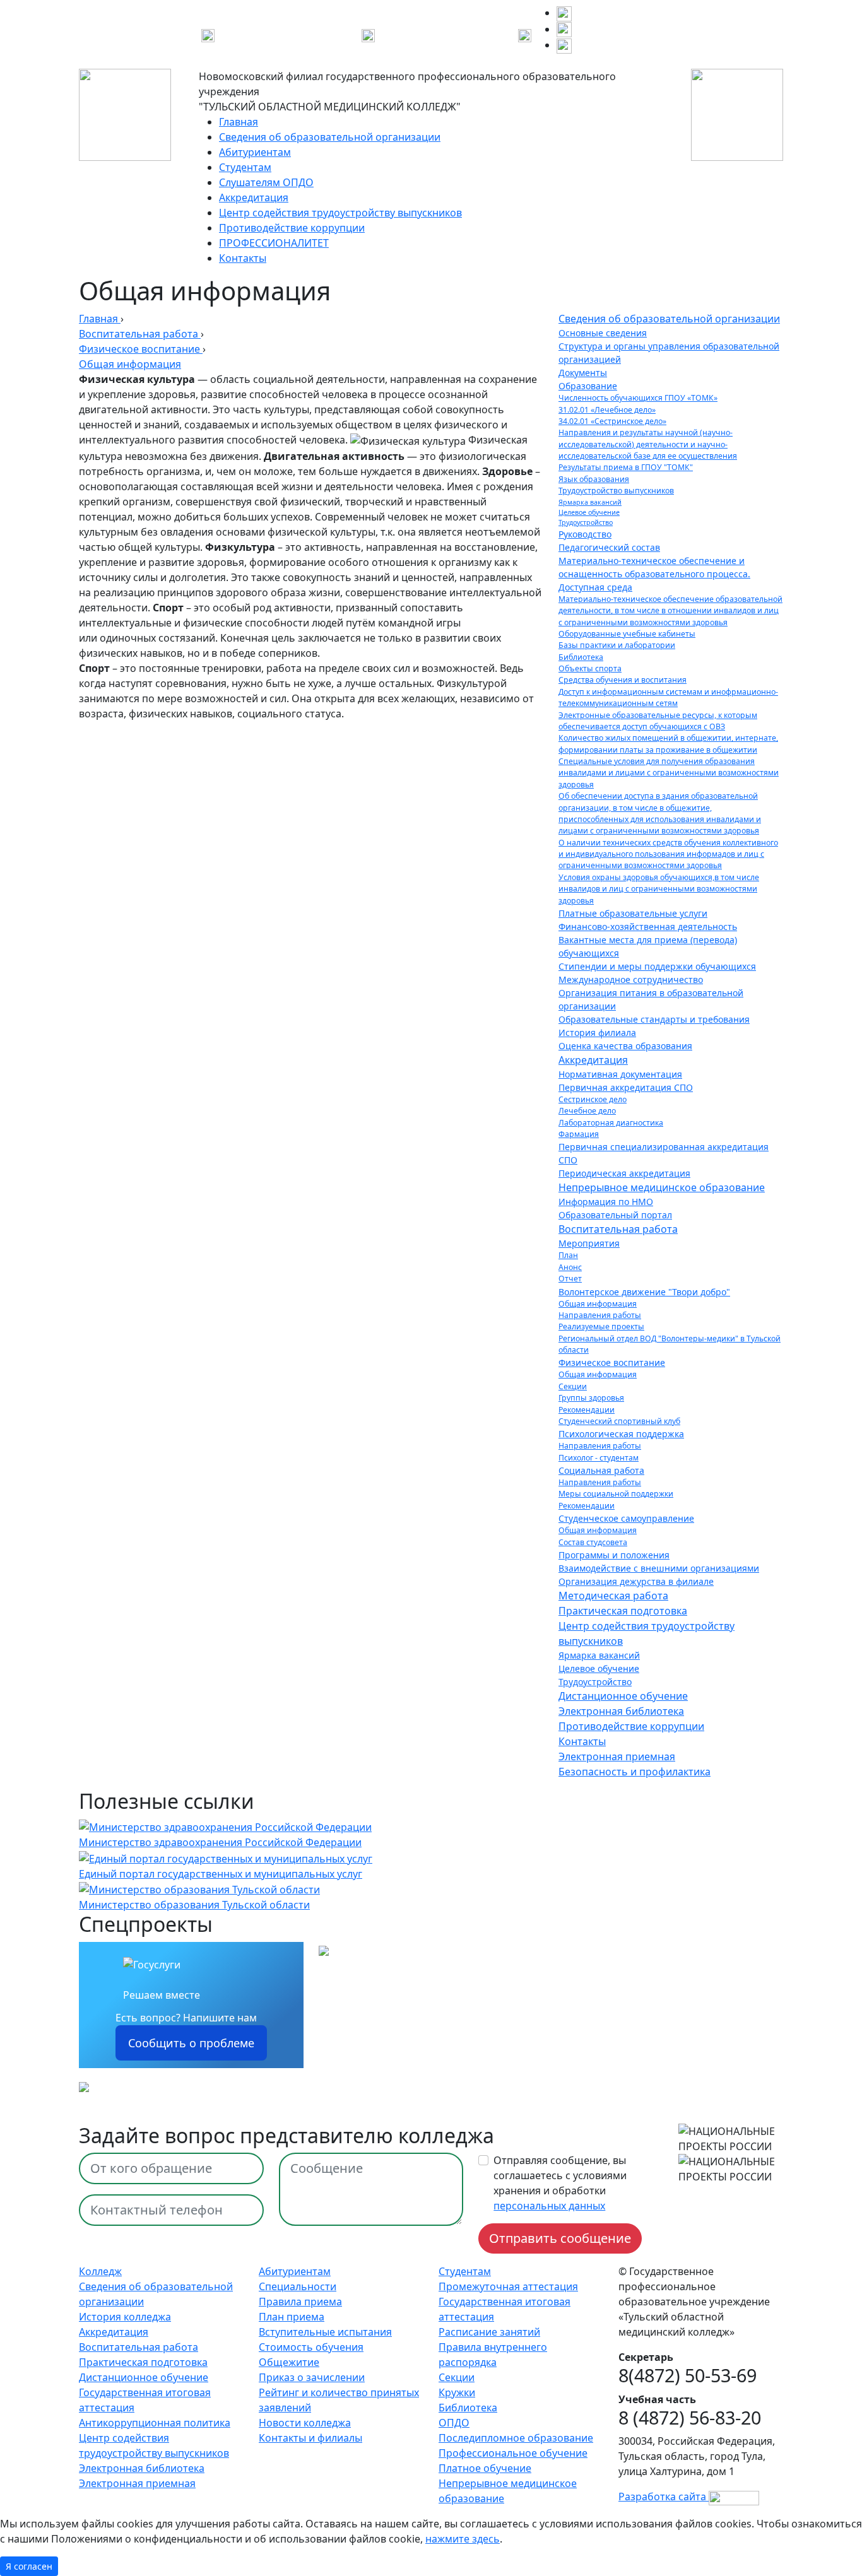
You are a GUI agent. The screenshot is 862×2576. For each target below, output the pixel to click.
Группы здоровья (591, 1398)
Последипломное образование (516, 2438)
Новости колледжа (305, 2423)
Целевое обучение (589, 512)
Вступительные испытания (325, 2332)
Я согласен (29, 2566)
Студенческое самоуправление (626, 1518)
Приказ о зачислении (312, 2377)
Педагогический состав (609, 547)
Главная (239, 122)
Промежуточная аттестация (508, 2286)
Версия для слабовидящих (441, 34)
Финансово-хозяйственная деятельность (648, 926)
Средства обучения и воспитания (623, 680)
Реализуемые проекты (601, 1326)
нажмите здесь (463, 2539)
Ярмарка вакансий (590, 502)
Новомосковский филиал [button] (279, 34)
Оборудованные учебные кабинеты (627, 634)
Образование (588, 386)
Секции (573, 1386)
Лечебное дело (587, 1111)
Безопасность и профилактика (635, 1772)
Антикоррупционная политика (155, 2423)
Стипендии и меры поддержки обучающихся (657, 966)
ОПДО (454, 2423)
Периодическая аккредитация (624, 1173)
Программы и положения (614, 1555)
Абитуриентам (255, 152)
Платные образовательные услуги (633, 913)
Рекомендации (587, 1410)
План (568, 1255)
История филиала (597, 1032)
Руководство (585, 534)
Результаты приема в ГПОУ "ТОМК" (626, 467)
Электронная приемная (617, 1756)
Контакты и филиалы (310, 2438)
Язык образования (594, 479)
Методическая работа (613, 1596)
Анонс (570, 1267)
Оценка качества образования (625, 1046)
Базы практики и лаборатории (617, 645)
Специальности (298, 2286)
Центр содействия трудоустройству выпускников (340, 213)
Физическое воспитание (612, 1362)
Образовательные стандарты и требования (654, 1019)
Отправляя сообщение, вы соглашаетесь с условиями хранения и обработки (560, 2183)
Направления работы (600, 1315)
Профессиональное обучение (513, 2453)
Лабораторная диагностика (611, 1123)
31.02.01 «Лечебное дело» (607, 410)
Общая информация (598, 1304)
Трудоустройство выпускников (616, 491)
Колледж (100, 2271)
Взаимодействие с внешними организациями (659, 1568)
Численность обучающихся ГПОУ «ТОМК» (638, 398)
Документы (583, 373)
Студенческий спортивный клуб (619, 1421)
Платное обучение (485, 2468)
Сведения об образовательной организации (330, 137)
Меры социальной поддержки (616, 1494)
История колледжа (125, 2317)
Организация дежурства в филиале (636, 1581)
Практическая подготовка (623, 1611)
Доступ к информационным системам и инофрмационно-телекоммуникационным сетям (668, 697)
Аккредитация (254, 197)
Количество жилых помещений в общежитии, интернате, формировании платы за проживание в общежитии (668, 744)
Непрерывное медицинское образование (662, 1187)
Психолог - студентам (599, 1458)
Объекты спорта (590, 668)
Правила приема (300, 2302)
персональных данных (549, 2206)
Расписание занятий (489, 2332)
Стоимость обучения (311, 2347)
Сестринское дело (593, 1099)
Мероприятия (589, 1243)
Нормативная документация (620, 1074)
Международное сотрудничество (631, 979)
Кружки (457, 2392)
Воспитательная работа (618, 1229)
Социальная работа (601, 1470)
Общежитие (289, 2362)
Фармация (579, 1134)
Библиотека (581, 657)
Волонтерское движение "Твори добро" (644, 1292)
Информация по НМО (606, 1202)
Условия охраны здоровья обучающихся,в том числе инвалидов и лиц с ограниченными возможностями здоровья (659, 889)
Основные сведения (603, 333)
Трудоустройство (586, 522)
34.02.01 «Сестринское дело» (612, 421)
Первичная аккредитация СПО (626, 1087)
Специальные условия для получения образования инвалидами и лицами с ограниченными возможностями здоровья (669, 773)
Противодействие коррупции (292, 228)
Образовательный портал (615, 1215)
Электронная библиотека (621, 1711)
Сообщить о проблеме (191, 2043)
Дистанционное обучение (623, 1696)
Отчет (570, 1279)
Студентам (245, 167)
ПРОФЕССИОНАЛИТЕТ (274, 243)
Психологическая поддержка (621, 1434)
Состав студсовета (593, 1542)
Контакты (243, 258)
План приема (292, 2317)
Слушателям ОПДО (266, 182)
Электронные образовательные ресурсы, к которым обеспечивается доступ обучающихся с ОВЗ (658, 721)
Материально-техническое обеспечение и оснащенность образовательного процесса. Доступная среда (654, 574)
